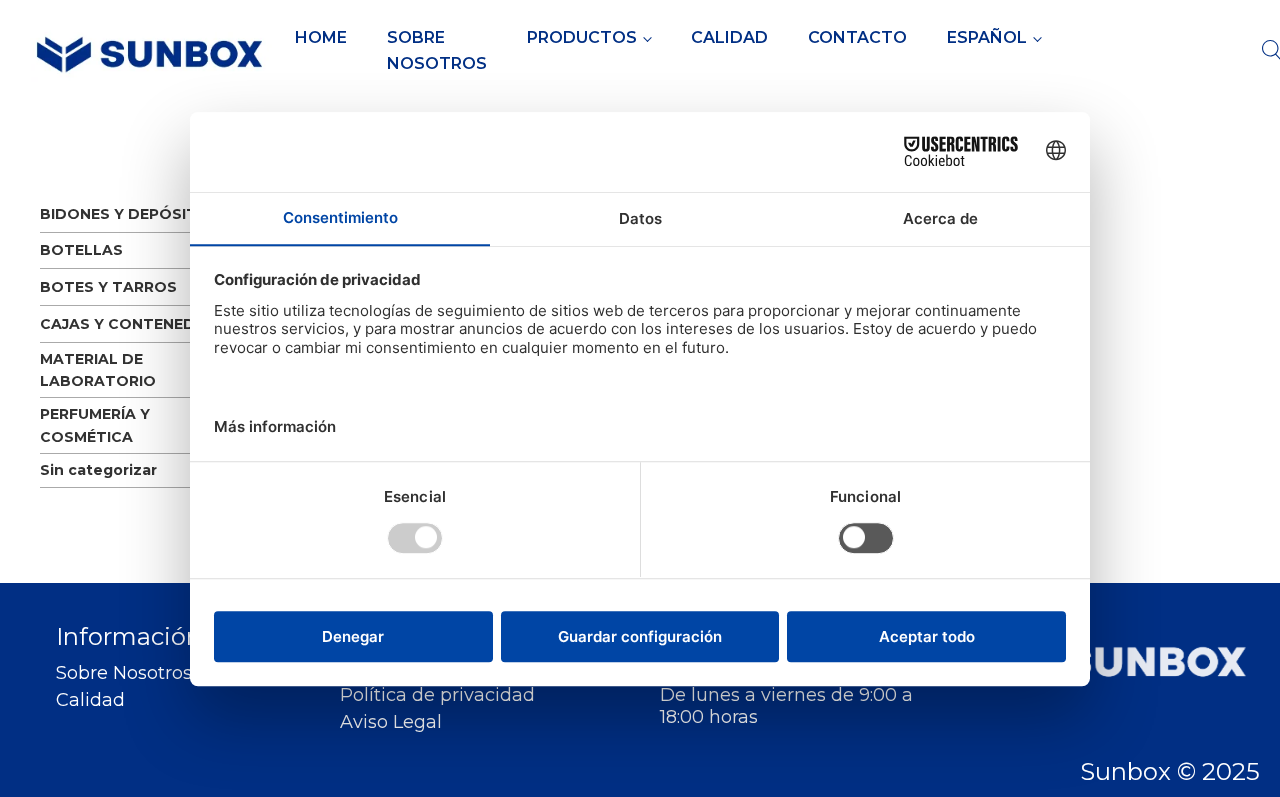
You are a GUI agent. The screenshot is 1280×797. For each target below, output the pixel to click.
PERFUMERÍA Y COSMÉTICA (95, 425)
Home (321, 37)
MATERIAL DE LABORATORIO (98, 370)
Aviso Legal (391, 722)
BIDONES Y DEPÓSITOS (130, 214)
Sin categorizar (98, 470)
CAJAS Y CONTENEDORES (138, 324)
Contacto (857, 37)
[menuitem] (994, 38)
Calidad (729, 37)
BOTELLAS (81, 250)
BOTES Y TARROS (108, 287)
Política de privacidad (437, 695)
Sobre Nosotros (437, 50)
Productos (582, 37)
